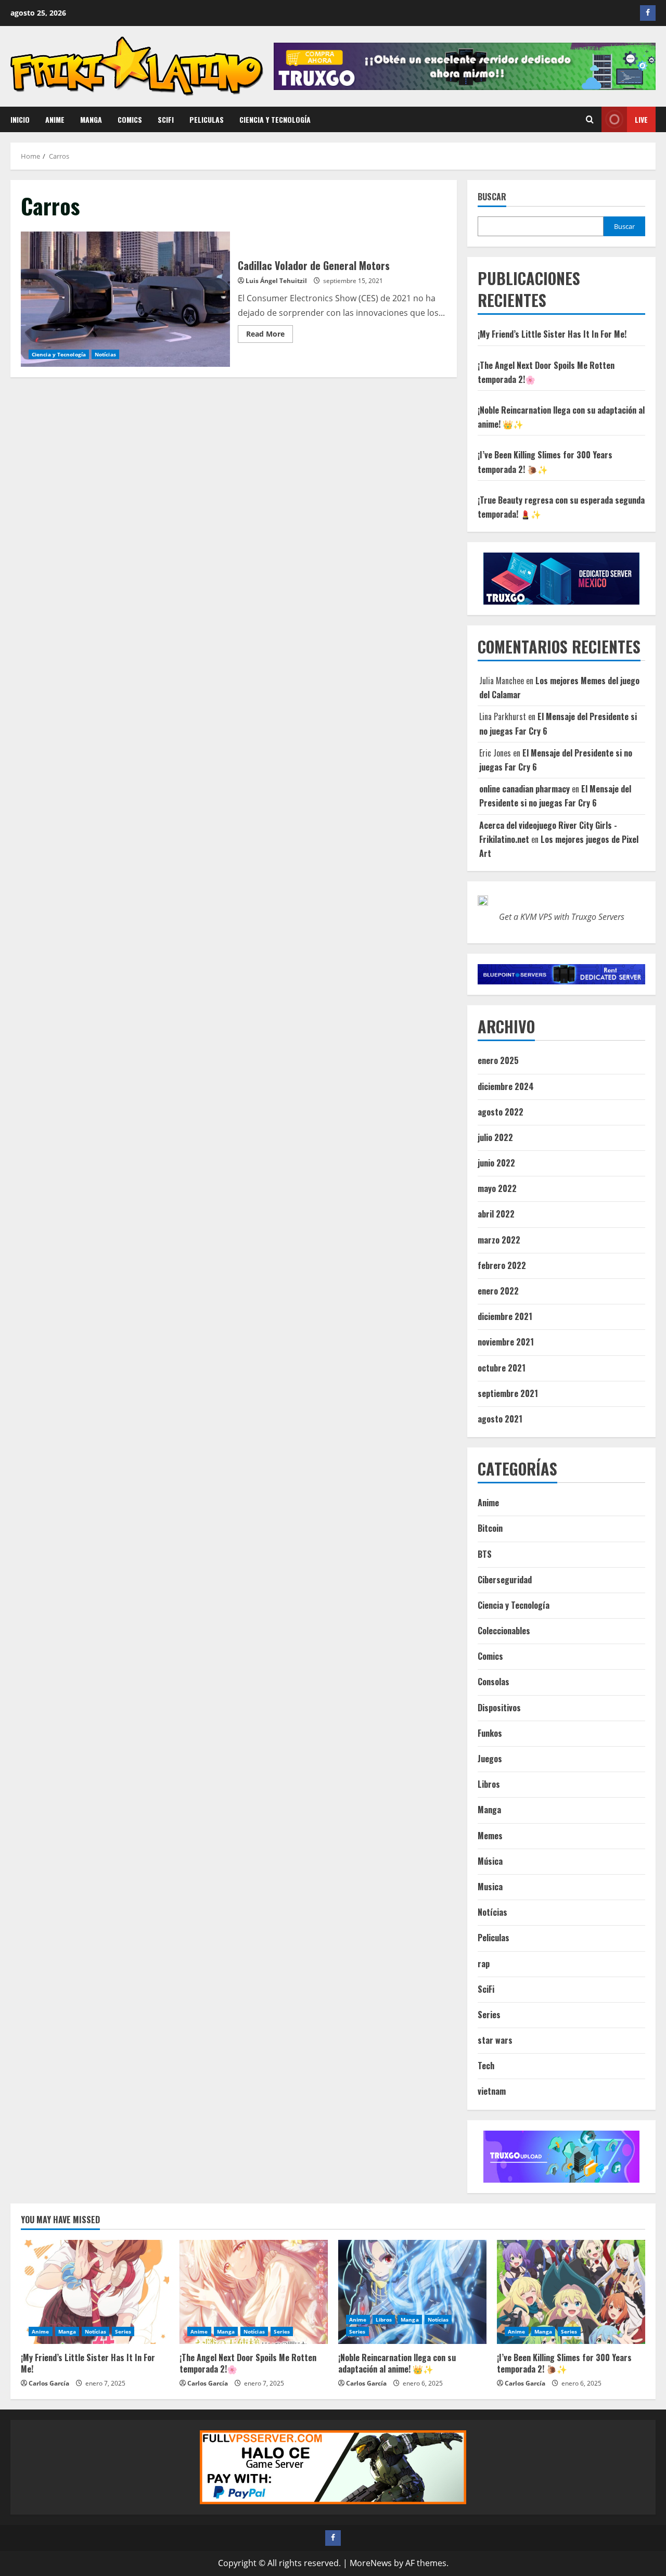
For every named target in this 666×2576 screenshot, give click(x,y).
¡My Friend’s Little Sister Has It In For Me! (552, 334)
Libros (489, 1784)
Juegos (490, 1759)
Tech (486, 2066)
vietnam (492, 2091)
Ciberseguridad (505, 1580)
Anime (55, 119)
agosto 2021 (500, 1419)
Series (489, 2015)
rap (484, 1964)
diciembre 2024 (506, 1086)
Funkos (490, 1733)
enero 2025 (498, 1060)
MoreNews (371, 2563)
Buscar (492, 197)
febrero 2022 (502, 1265)
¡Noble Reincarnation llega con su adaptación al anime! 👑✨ (397, 2363)
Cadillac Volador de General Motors (125, 299)
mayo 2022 (497, 1188)
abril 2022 (496, 1214)
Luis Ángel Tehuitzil (276, 281)
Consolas (494, 1682)
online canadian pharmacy (524, 789)
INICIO (20, 119)
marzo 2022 (499, 1240)
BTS (485, 1554)
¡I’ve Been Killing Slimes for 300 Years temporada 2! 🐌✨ (564, 2363)
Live (641, 119)
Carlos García (49, 2383)
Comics (130, 119)
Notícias (105, 354)
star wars (495, 2040)
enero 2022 (498, 1291)
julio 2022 (495, 1137)
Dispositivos (499, 1708)
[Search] (590, 119)
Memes (490, 1836)
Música (490, 1861)
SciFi (166, 119)
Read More (270, 336)
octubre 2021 (502, 1368)
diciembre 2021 (505, 1316)
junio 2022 (496, 1163)
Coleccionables (504, 1631)
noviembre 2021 (506, 1342)
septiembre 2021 (508, 1393)
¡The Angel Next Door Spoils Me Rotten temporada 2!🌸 (248, 2363)
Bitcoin (490, 1528)
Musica (490, 1887)
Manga (91, 119)
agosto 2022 (501, 1112)
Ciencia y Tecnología (275, 119)
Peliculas (207, 119)
